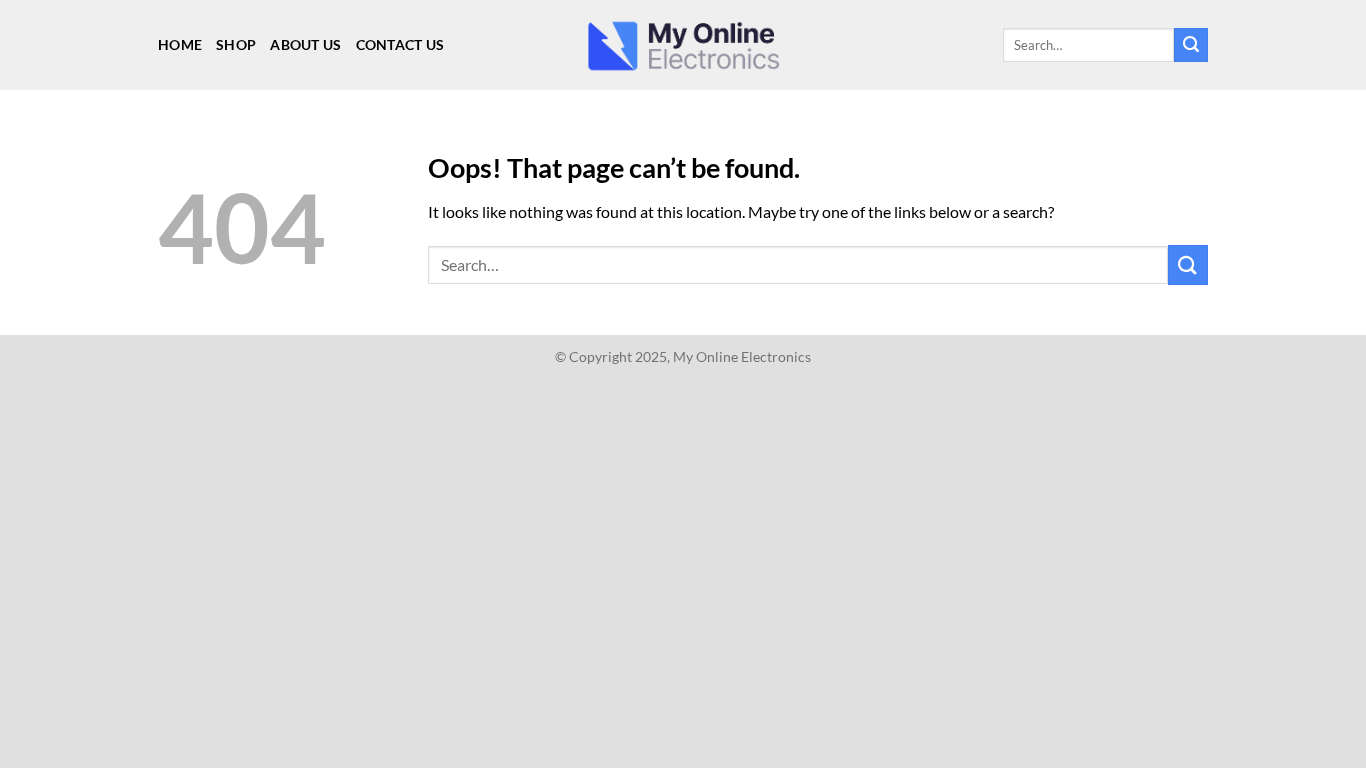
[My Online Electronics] (683, 45)
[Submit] (1191, 45)
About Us (305, 44)
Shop (236, 44)
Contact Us (400, 44)
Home (180, 44)
